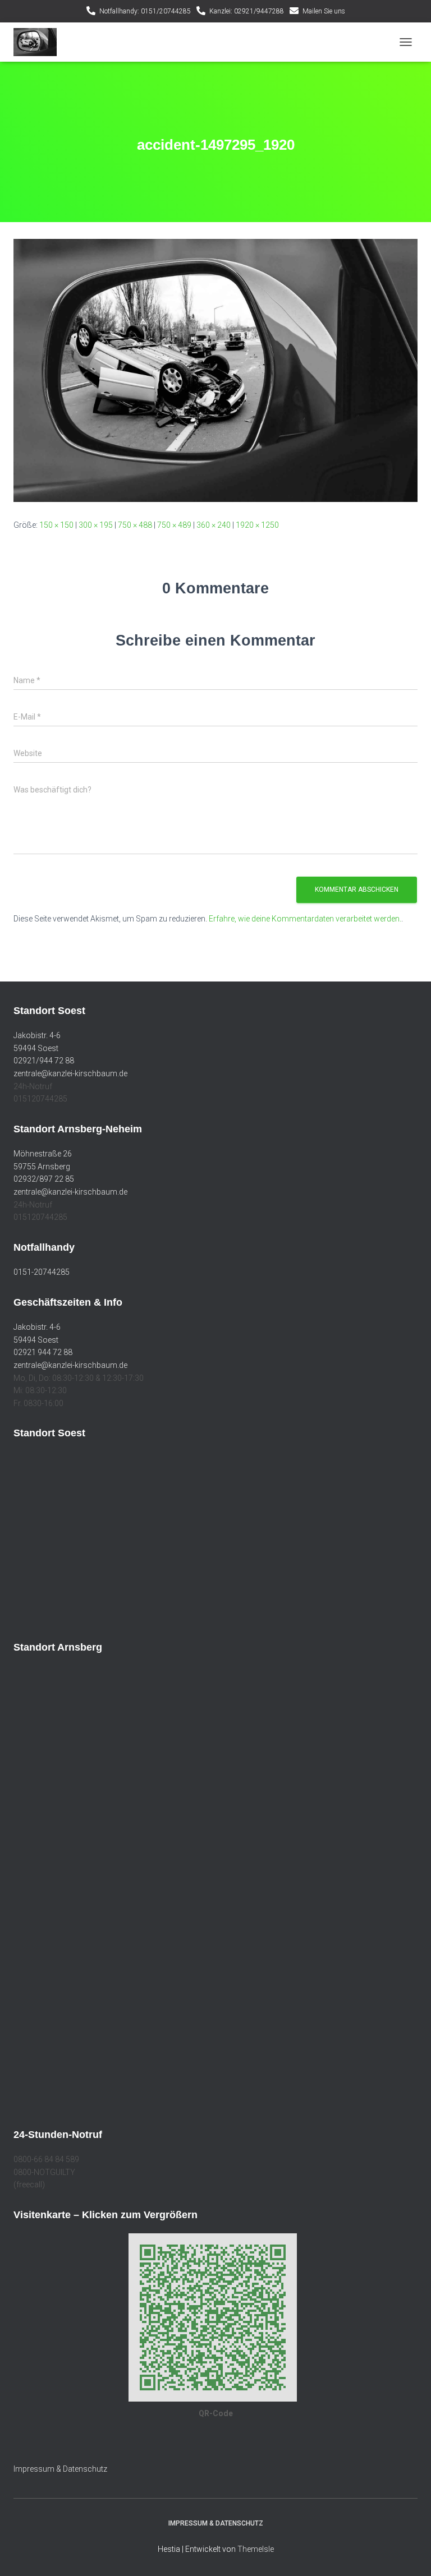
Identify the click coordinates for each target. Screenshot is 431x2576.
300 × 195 (96, 525)
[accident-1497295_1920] (215, 370)
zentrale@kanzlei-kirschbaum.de (70, 1073)
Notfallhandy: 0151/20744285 (145, 11)
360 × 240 (214, 525)
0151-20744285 (42, 1272)
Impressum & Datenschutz (60, 2469)
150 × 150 (56, 525)
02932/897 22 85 (44, 1179)
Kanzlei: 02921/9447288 (247, 11)
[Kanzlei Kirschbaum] (39, 42)
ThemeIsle (256, 2549)
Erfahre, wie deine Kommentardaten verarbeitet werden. (305, 919)
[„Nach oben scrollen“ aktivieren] (409, 2554)
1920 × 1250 (257, 525)
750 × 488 (135, 525)
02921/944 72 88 (44, 1061)
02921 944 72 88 (43, 1352)
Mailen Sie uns (324, 11)
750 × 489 (174, 525)
